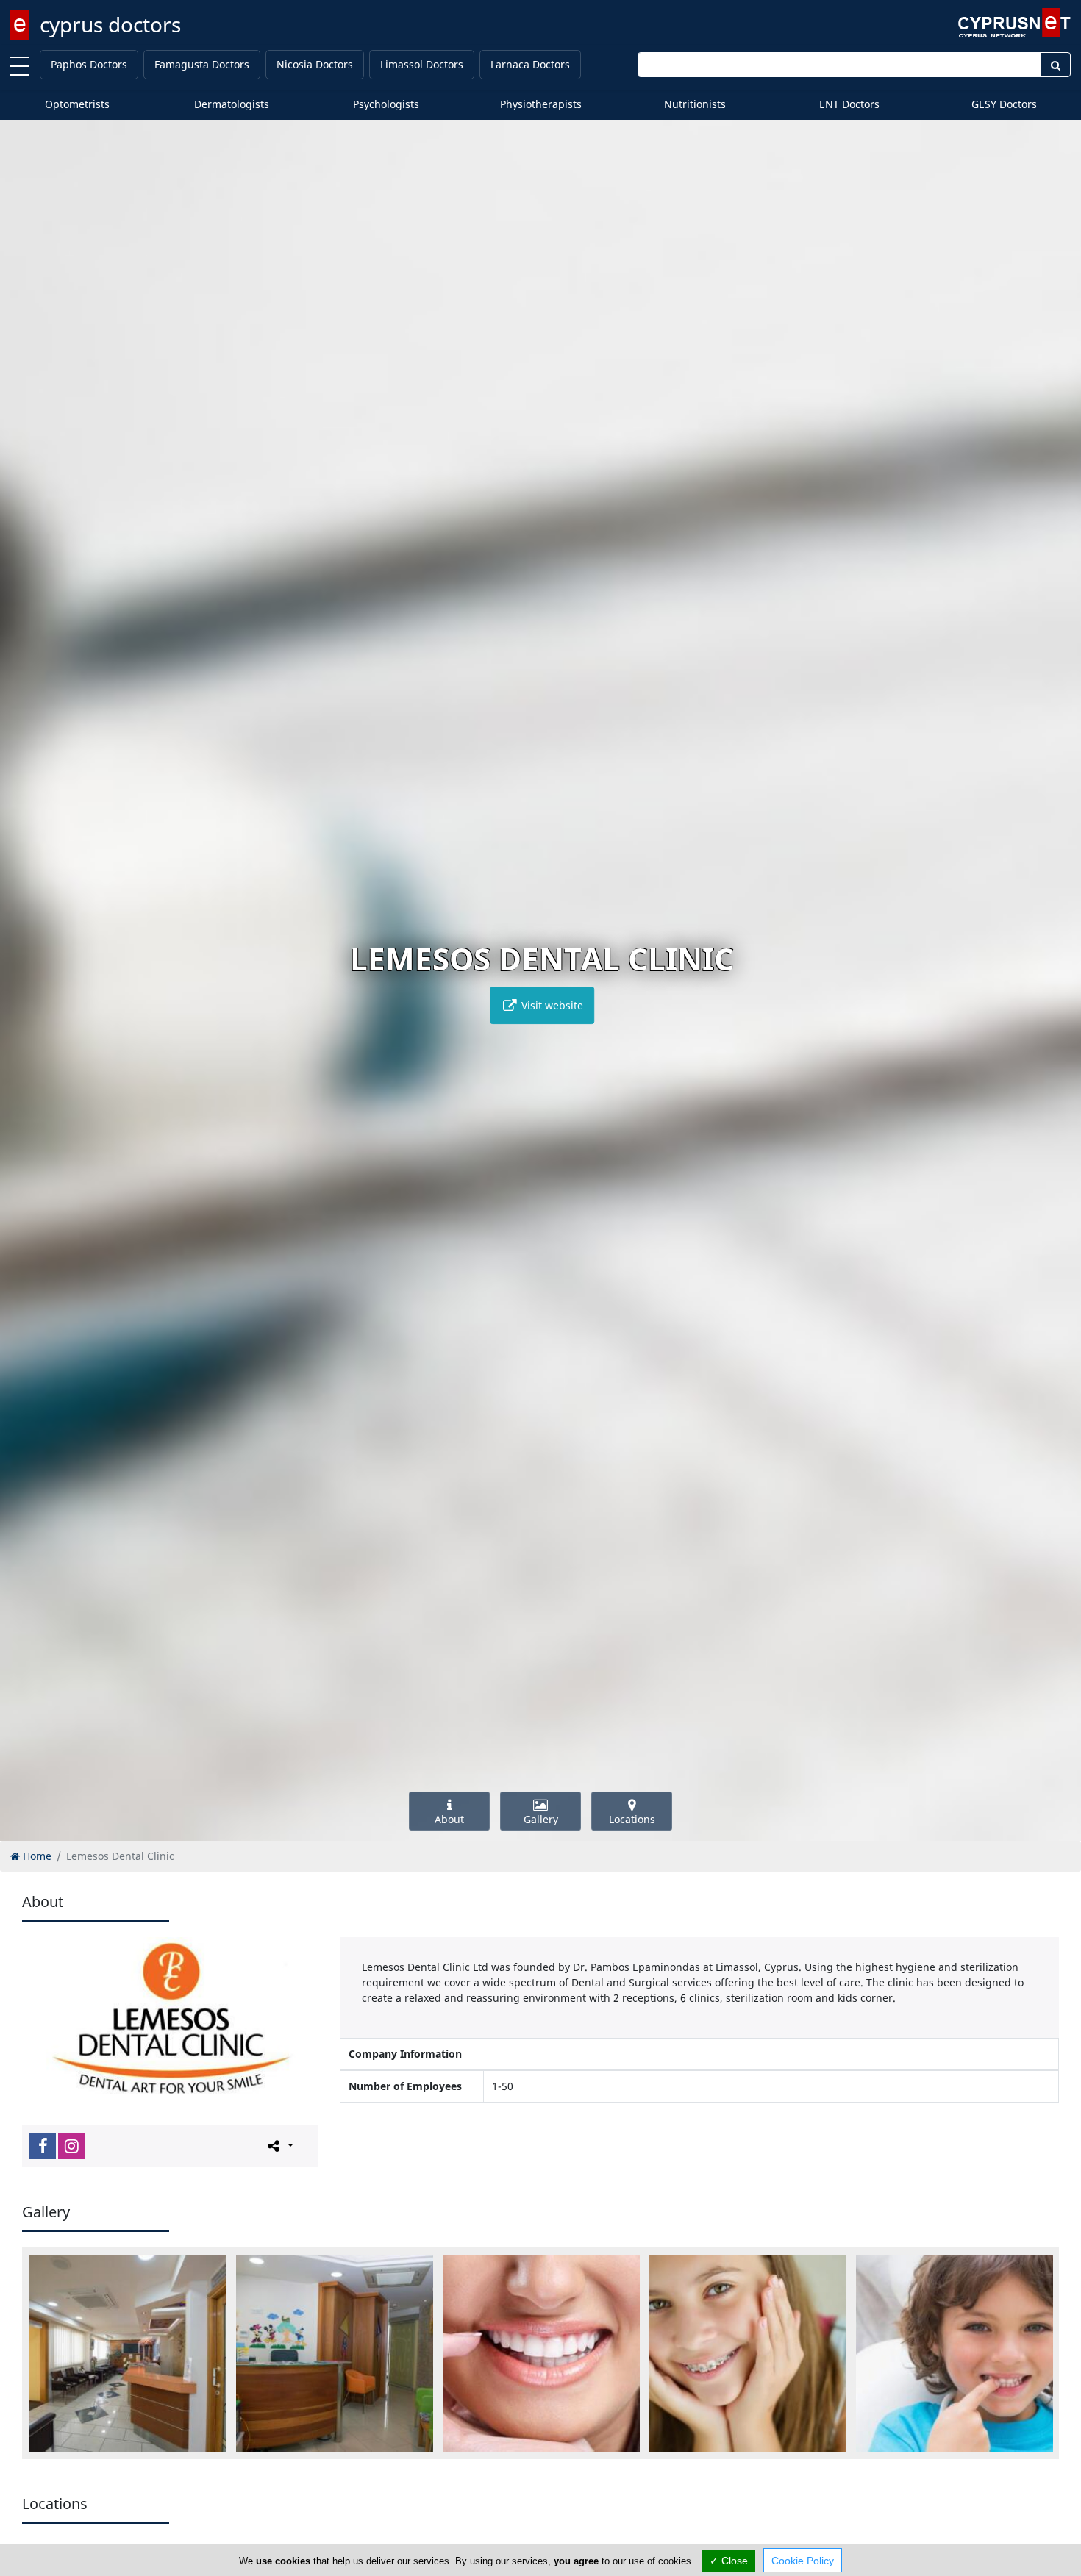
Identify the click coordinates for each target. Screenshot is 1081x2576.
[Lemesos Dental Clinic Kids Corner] (335, 2353)
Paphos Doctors (89, 64)
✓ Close (729, 2561)
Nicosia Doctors (315, 64)
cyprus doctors (110, 24)
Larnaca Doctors (530, 64)
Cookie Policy (803, 2561)
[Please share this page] (279, 2145)
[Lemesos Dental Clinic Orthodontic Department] (748, 2353)
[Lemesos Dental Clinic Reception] (128, 2353)
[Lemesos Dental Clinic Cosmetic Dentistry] (541, 2353)
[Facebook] (43, 2146)
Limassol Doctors (422, 64)
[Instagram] (71, 2146)
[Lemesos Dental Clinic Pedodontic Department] (955, 2353)
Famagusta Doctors (202, 64)
